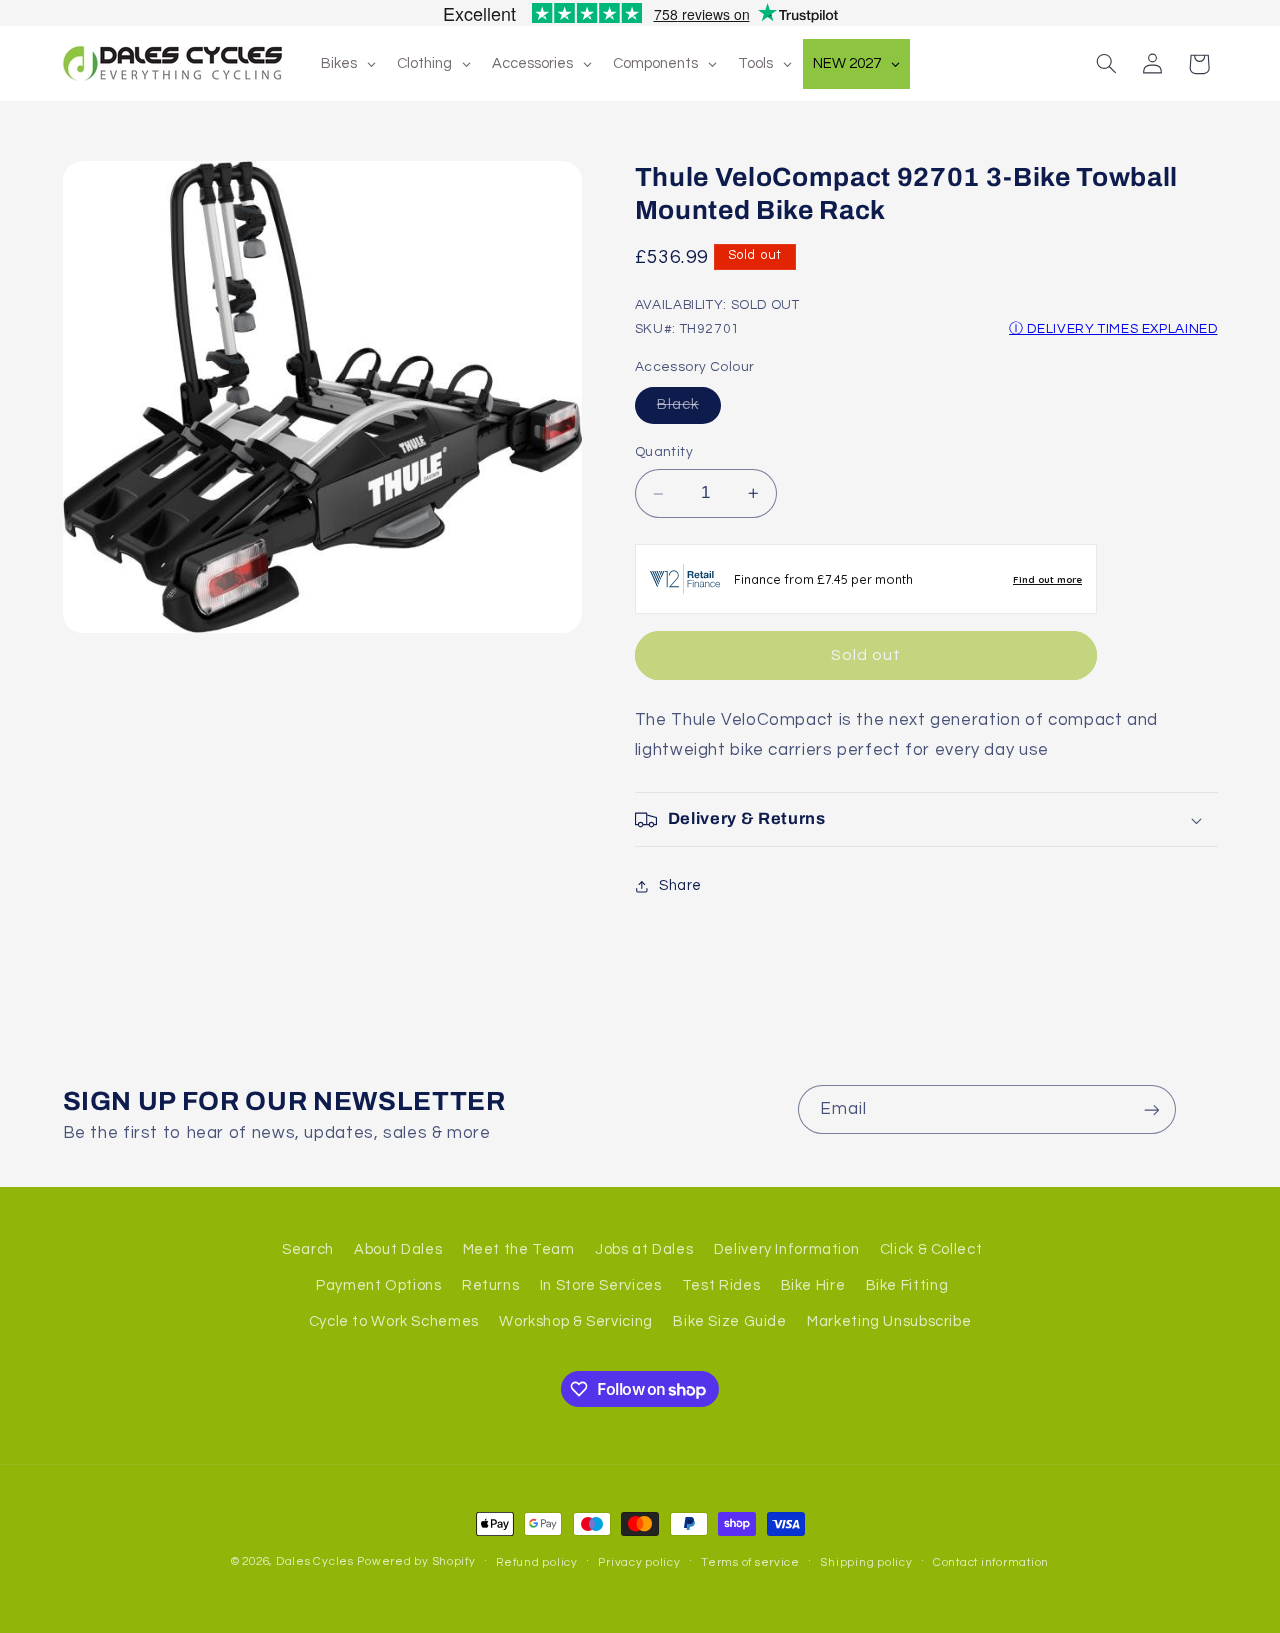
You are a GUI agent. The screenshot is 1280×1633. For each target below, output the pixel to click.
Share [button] (680, 886)
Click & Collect (931, 1248)
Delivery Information (787, 1248)
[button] (1106, 64)
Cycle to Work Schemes (394, 1321)
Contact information (991, 1562)
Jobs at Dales (644, 1248)
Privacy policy (639, 1562)
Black (689, 410)
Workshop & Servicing (576, 1321)
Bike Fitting (907, 1284)
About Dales (398, 1248)
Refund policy (537, 1562)
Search (308, 1248)
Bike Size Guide (729, 1321)
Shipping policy (866, 1562)
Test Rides (721, 1284)
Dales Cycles (315, 1561)
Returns (490, 1284)
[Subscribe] (1151, 1109)
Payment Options (378, 1284)
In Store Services (601, 1284)
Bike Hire (813, 1284)
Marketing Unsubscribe (889, 1321)
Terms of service (750, 1562)
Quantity (664, 453)
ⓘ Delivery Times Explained (1113, 330)
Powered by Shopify (416, 1561)
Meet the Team (519, 1248)
